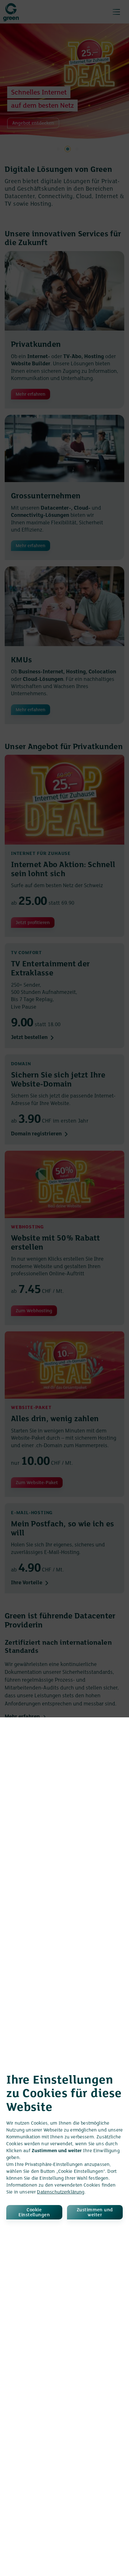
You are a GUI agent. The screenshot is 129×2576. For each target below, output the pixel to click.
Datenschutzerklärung (61, 2192)
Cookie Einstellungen (34, 2213)
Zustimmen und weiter (95, 2213)
